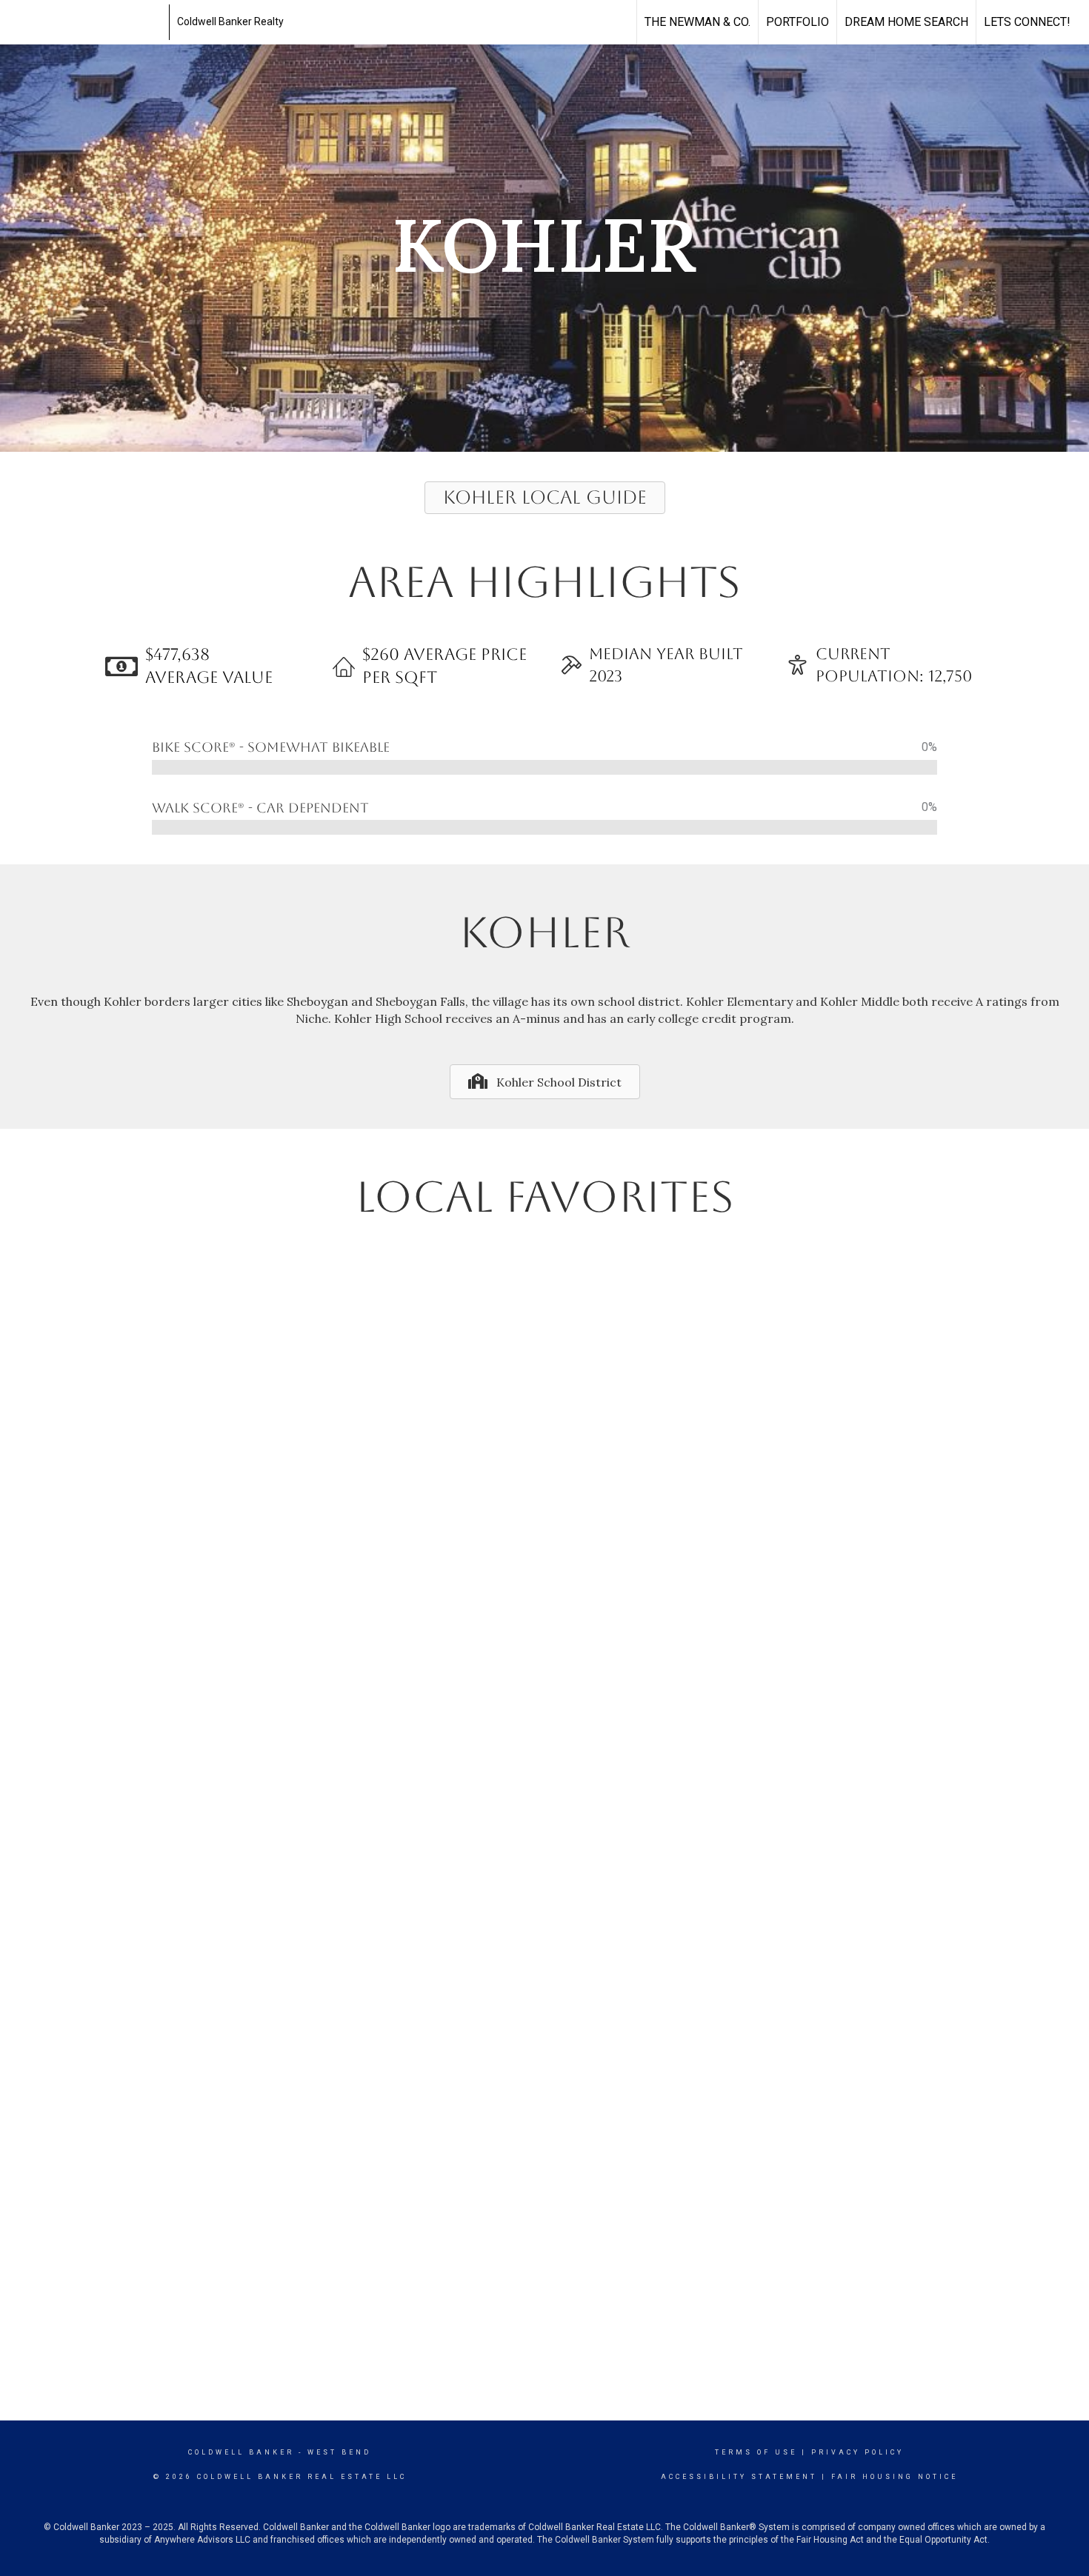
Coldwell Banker (241, 2452)
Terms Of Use (756, 2452)
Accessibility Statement (739, 2477)
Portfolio (797, 22)
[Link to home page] (86, 22)
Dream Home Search (906, 22)
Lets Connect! (1027, 22)
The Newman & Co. (697, 22)
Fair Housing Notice (895, 2477)
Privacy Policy (857, 2452)
